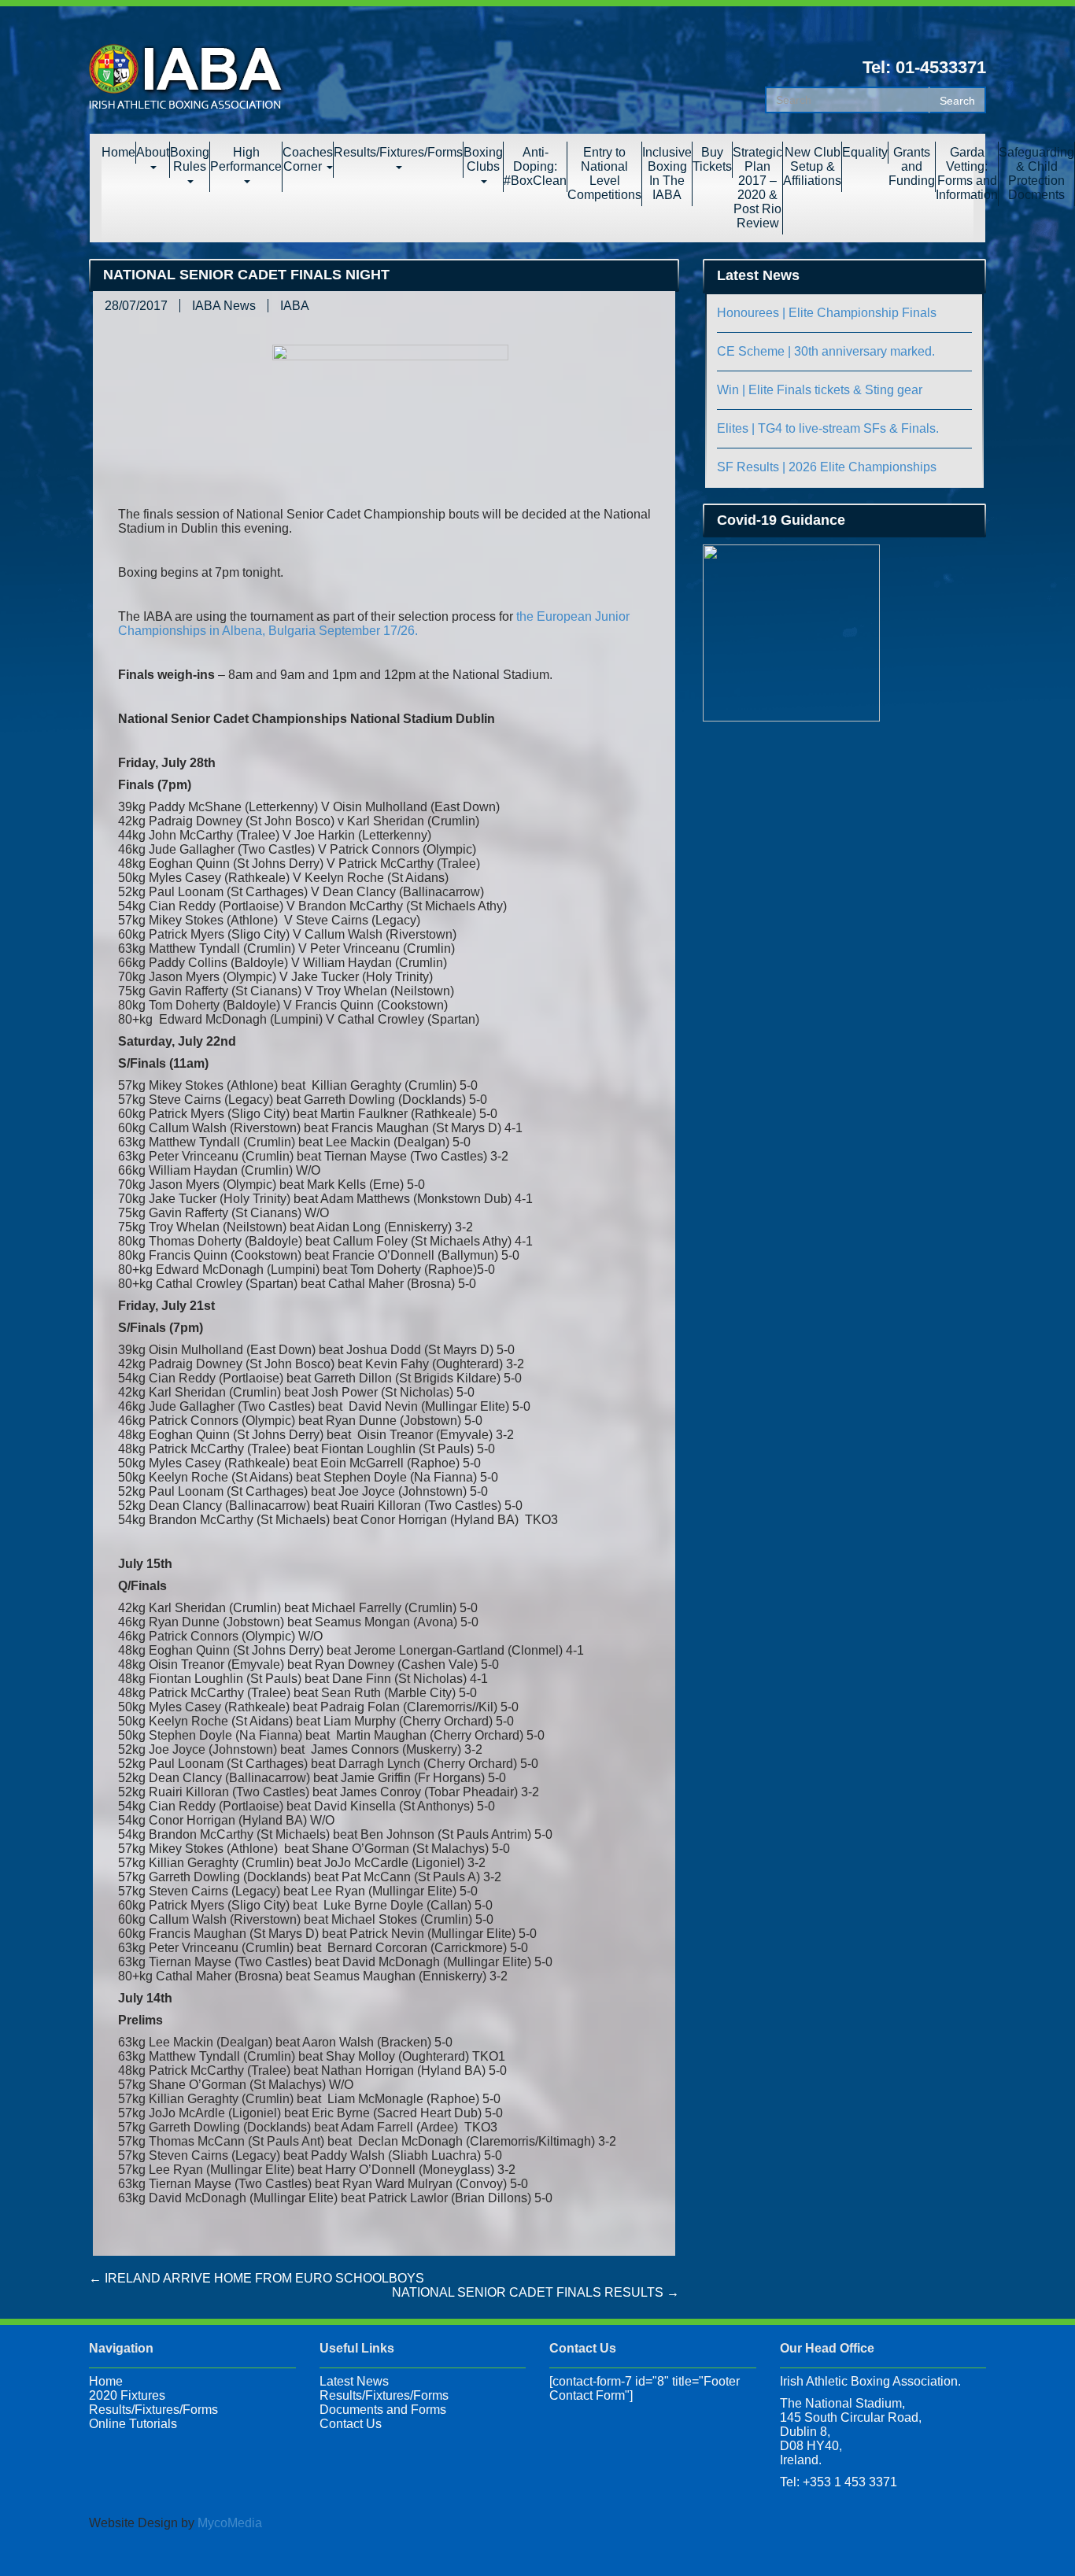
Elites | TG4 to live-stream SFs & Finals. (828, 428)
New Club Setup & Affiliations (812, 166)
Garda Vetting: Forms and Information (967, 173)
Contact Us (351, 2424)
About (153, 152)
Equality (865, 152)
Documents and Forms (383, 2410)
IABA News (224, 306)
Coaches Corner (308, 159)
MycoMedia (230, 2523)
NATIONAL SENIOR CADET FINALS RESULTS (536, 2292)
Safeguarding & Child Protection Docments (1036, 173)
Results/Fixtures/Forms (398, 152)
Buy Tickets (712, 159)
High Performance (246, 159)
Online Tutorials (133, 2424)
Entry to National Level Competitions (604, 173)
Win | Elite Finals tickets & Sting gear (820, 390)
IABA (295, 306)
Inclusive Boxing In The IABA (667, 173)
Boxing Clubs (483, 159)
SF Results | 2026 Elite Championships (827, 467)
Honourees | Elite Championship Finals (827, 313)
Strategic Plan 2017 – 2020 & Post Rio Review (757, 188)
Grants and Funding (912, 166)
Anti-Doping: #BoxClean (535, 166)
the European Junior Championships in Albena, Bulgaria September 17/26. (374, 624)
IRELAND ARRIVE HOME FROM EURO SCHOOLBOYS (257, 2278)
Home (118, 152)
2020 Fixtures (127, 2395)
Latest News (354, 2381)
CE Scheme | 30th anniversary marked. (826, 351)
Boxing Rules (190, 159)
